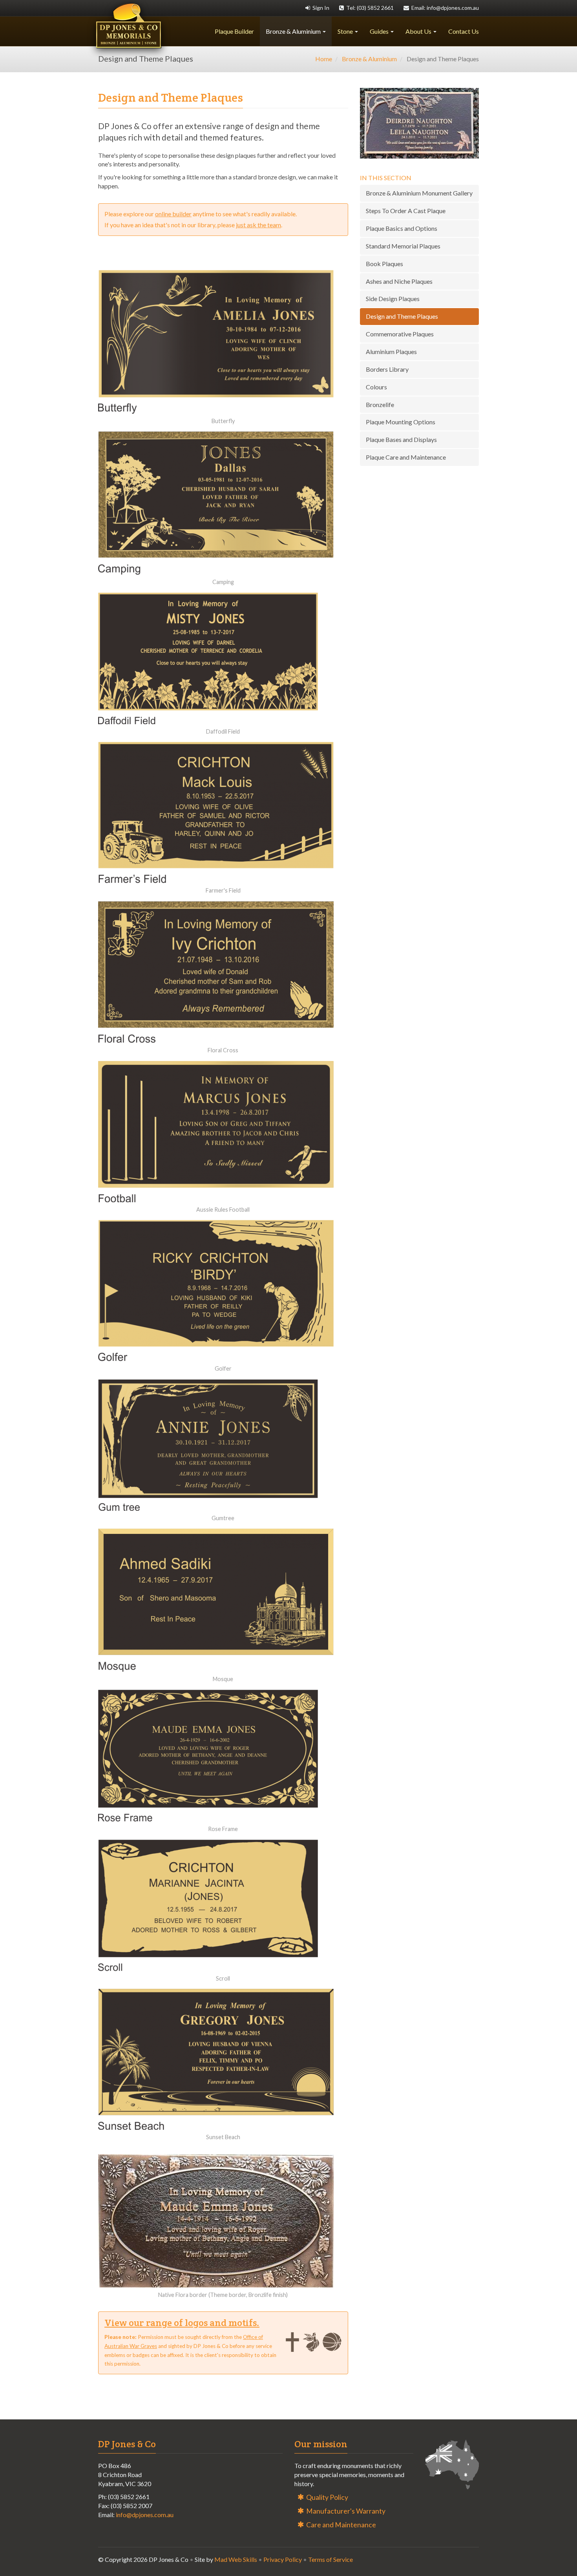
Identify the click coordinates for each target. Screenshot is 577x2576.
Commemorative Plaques (400, 334)
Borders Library (387, 369)
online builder (173, 214)
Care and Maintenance (341, 2525)
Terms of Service (330, 2559)
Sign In (320, 8)
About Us (419, 31)
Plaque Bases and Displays (401, 439)
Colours (376, 387)
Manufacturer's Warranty (346, 2511)
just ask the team (258, 225)
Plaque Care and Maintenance (406, 457)
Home (324, 59)
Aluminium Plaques (391, 351)
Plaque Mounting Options (401, 422)
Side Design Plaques (393, 298)
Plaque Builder (234, 31)
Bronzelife (380, 404)
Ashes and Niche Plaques (399, 281)
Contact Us (464, 31)
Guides (380, 31)
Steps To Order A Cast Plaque (406, 211)
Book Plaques (384, 264)
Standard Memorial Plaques (403, 246)
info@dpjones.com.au (145, 2515)
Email (444, 8)
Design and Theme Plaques (402, 316)
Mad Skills (236, 2559)
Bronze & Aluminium (294, 31)
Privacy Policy (283, 2559)
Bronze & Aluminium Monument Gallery (419, 193)
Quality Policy (327, 2497)
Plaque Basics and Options (402, 228)
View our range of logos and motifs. (182, 2323)
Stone (346, 31)
